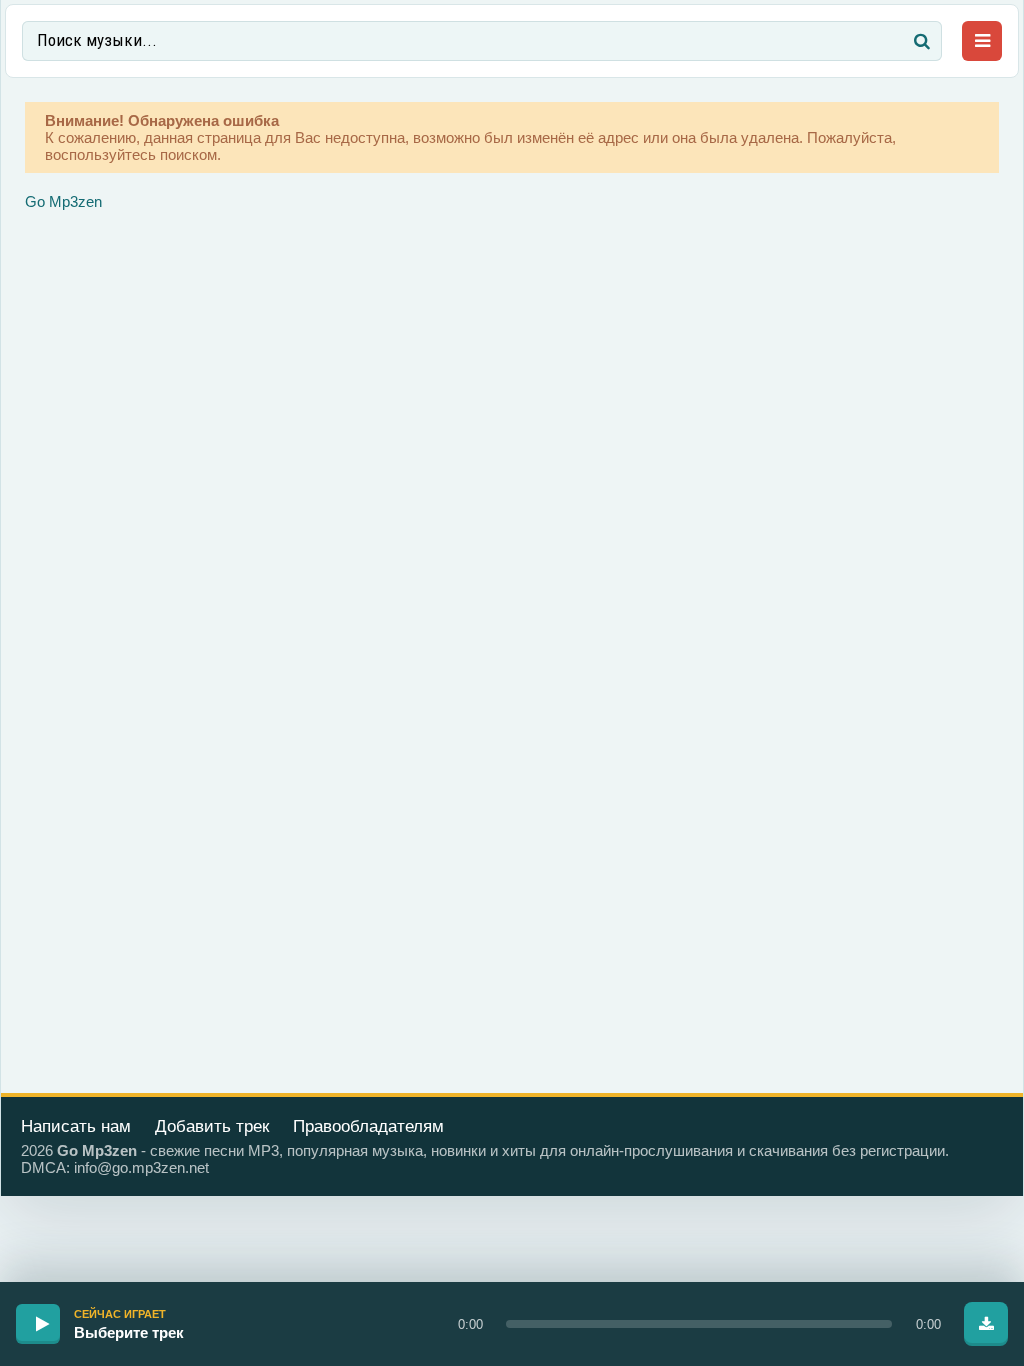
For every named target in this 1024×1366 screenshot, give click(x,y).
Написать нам (76, 1126)
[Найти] (922, 41)
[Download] (986, 1324)
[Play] (38, 1324)
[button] (699, 1324)
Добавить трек (212, 1126)
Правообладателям (368, 1126)
